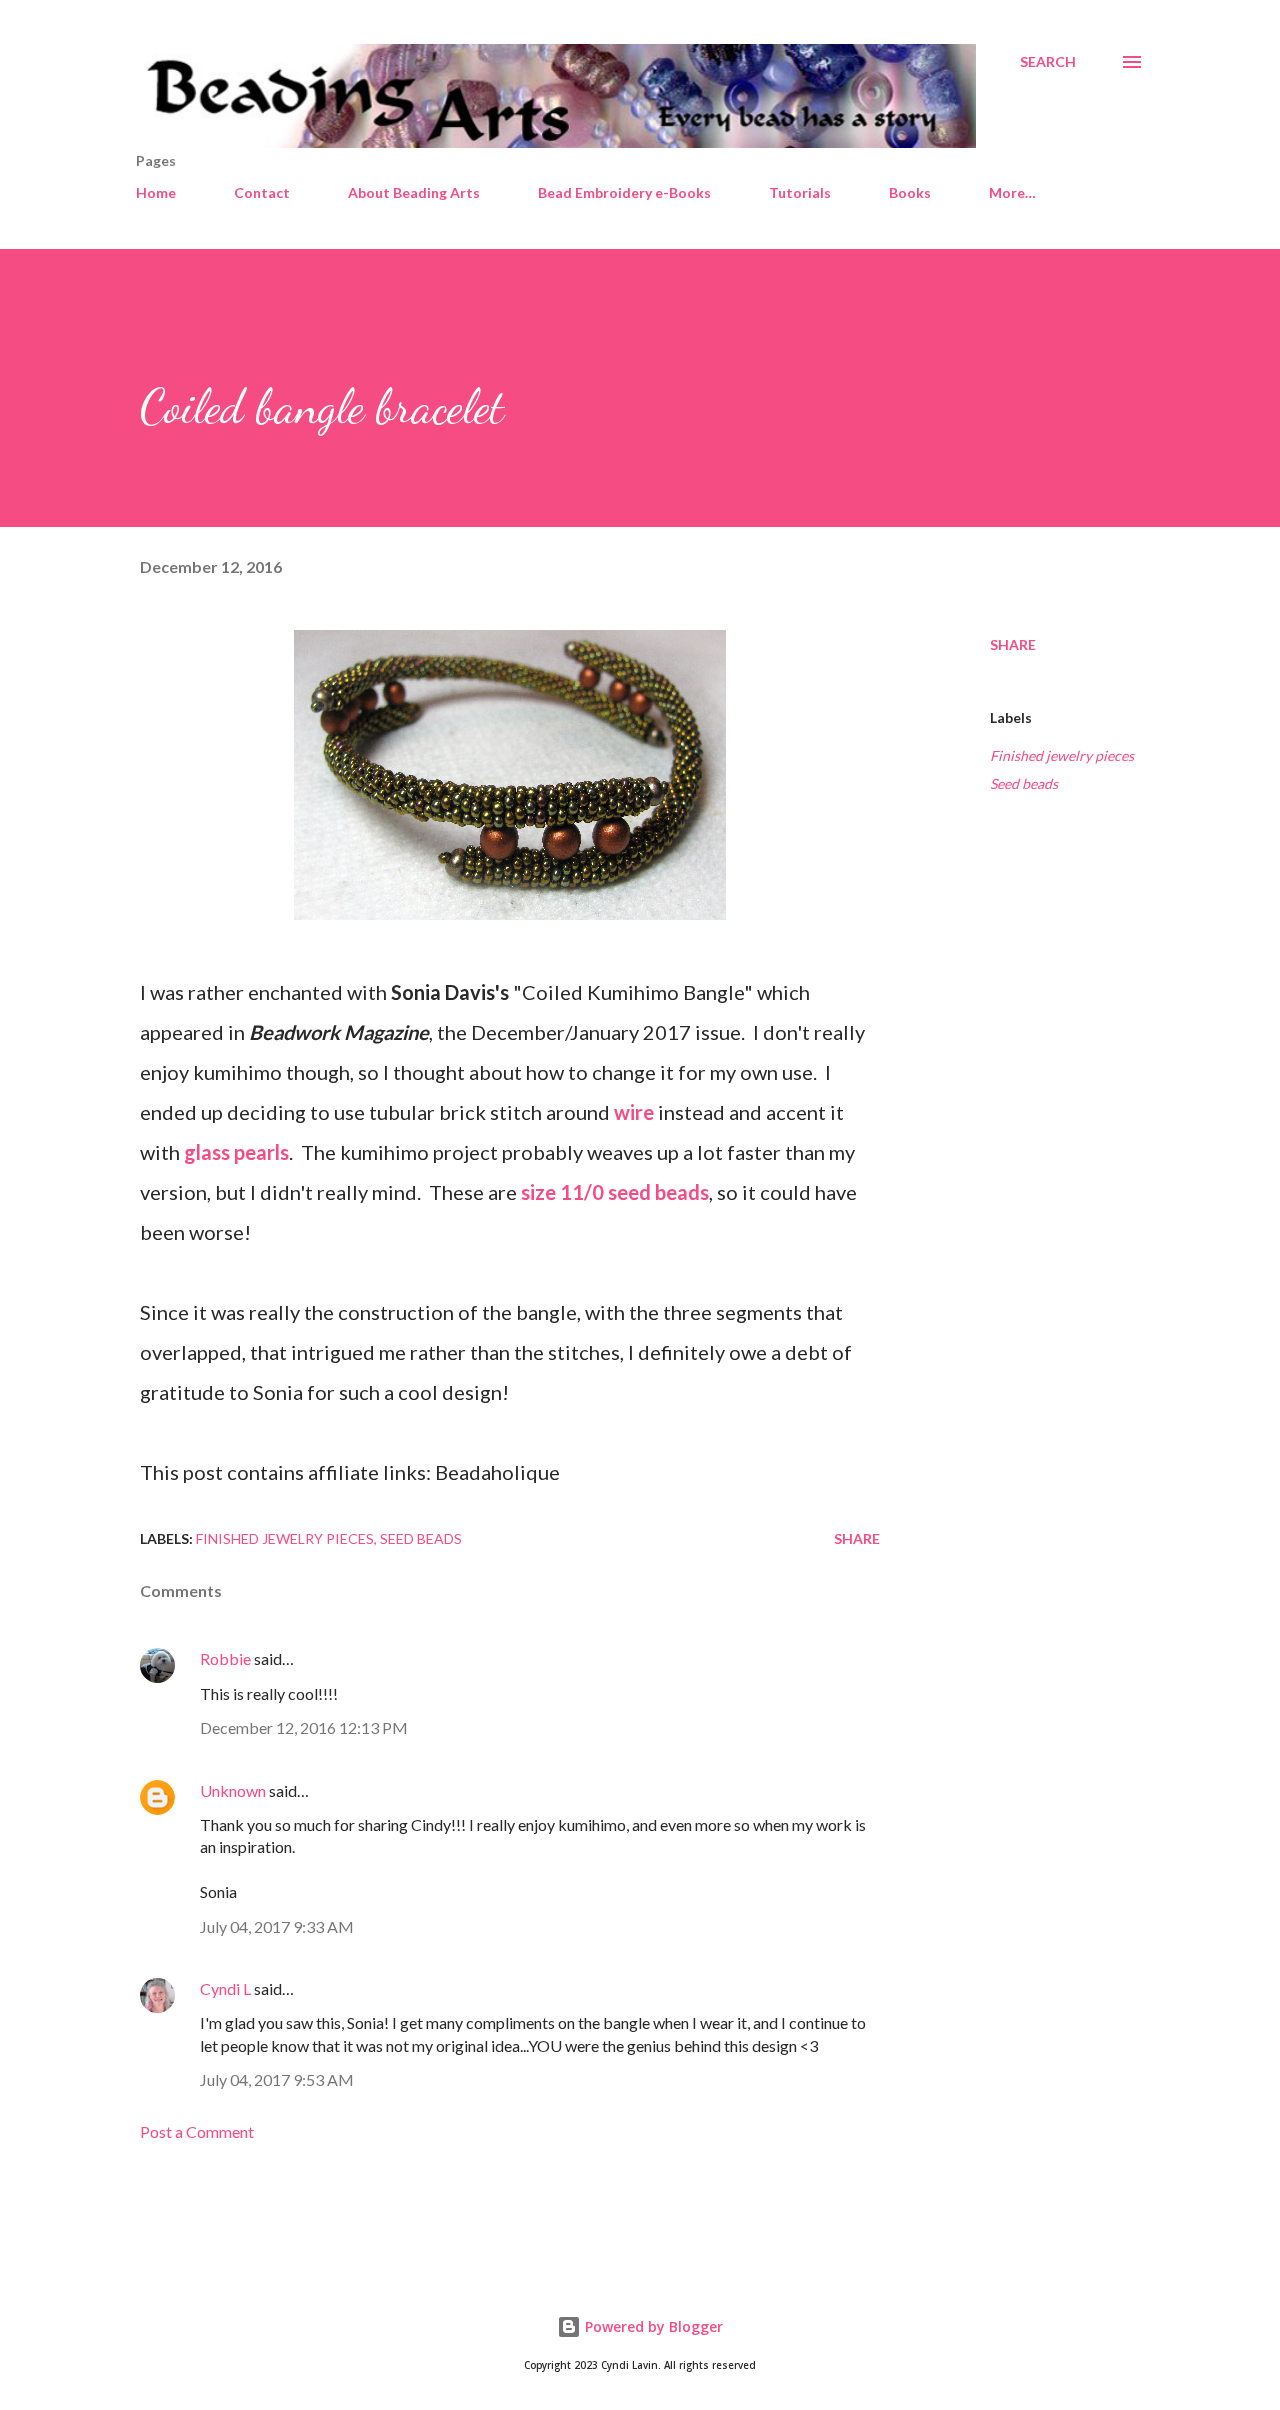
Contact (262, 192)
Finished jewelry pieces (1062, 755)
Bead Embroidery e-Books (624, 192)
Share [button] (1013, 644)
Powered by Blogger (652, 2326)
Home (156, 192)
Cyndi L (225, 1988)
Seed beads (1024, 783)
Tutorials (800, 192)
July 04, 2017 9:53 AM (277, 2079)
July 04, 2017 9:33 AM (277, 1926)
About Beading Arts (414, 192)
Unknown (233, 1790)
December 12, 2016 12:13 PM (304, 1727)
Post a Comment (197, 2131)
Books (910, 192)
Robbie (225, 1658)
